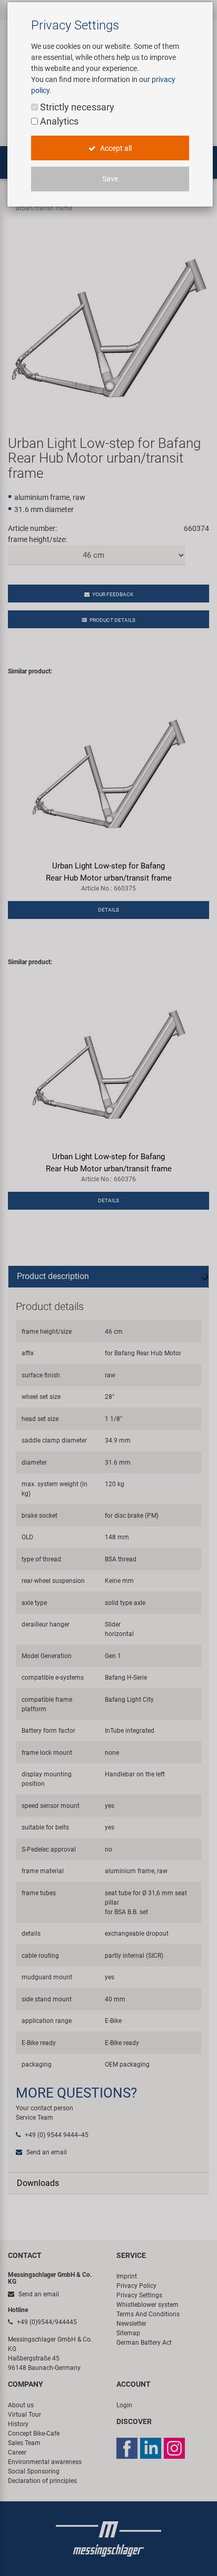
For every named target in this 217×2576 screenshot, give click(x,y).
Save (110, 179)
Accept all (115, 148)
